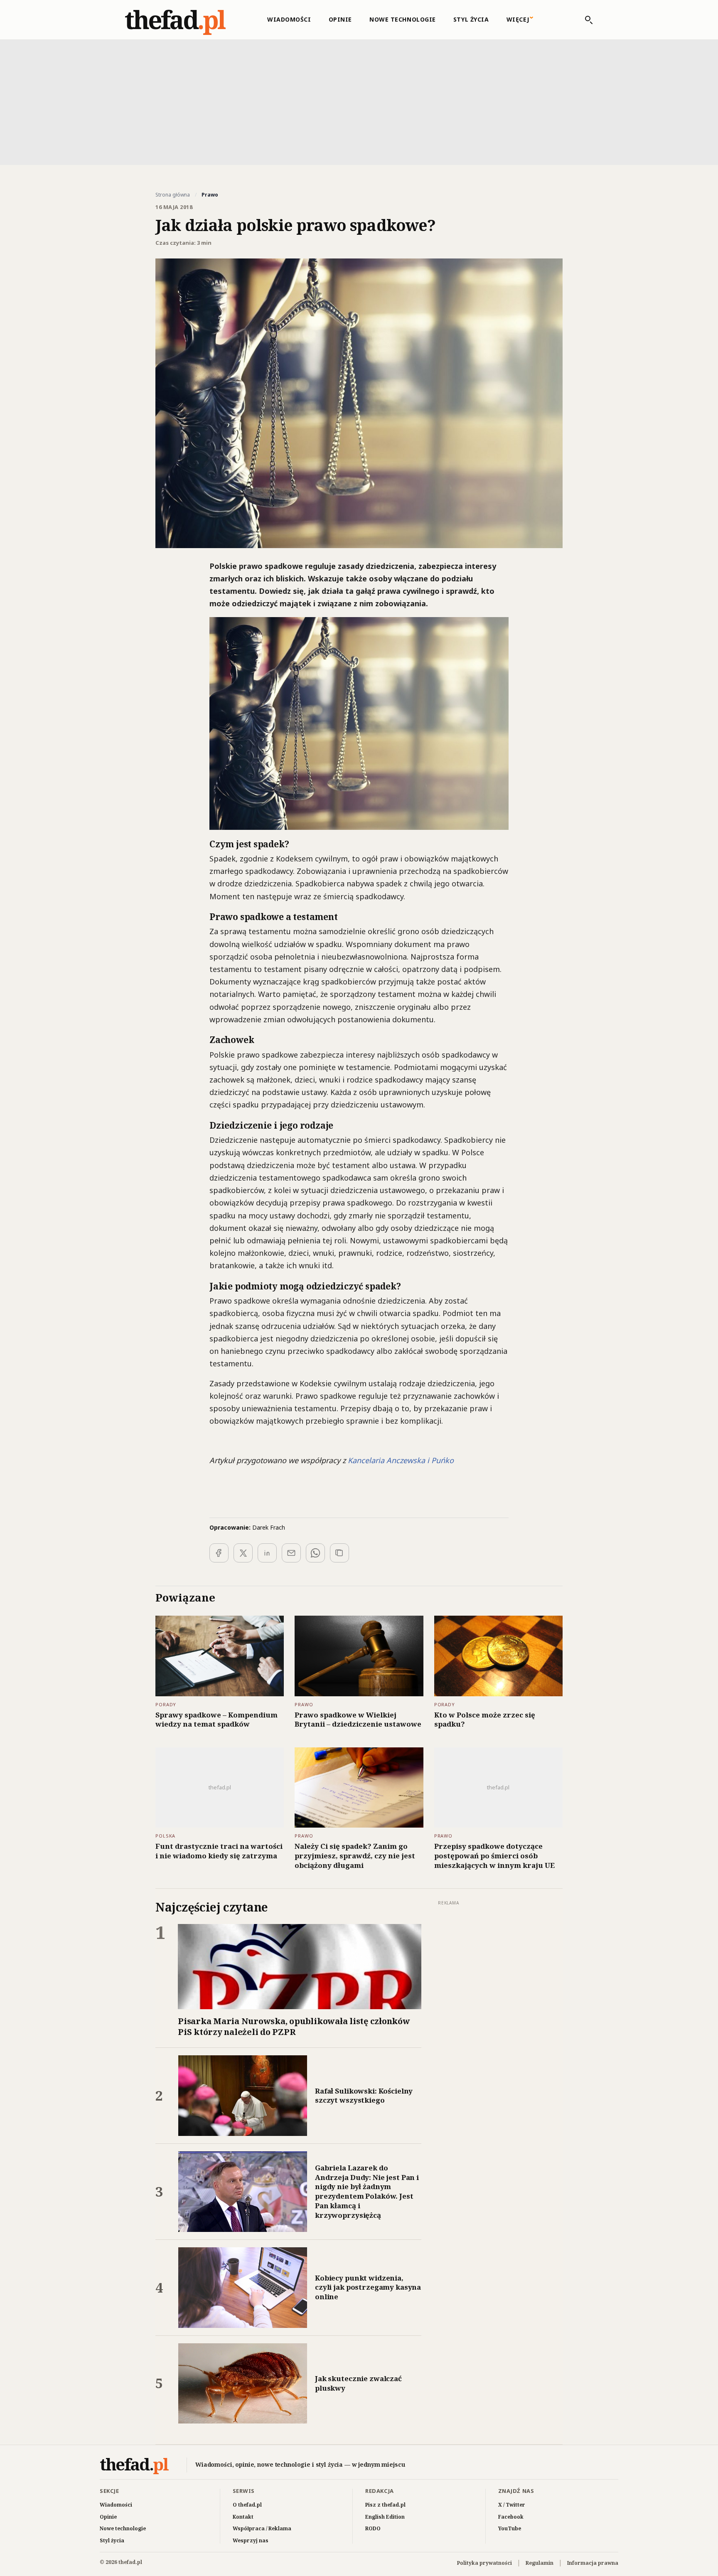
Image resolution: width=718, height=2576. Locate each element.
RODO (373, 2528)
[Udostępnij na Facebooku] (219, 1553)
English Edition (385, 2517)
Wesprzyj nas (251, 2540)
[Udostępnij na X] (243, 1553)
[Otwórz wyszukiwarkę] (585, 20)
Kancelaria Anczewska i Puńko (401, 1460)
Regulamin (540, 2563)
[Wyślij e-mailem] (291, 1553)
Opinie (340, 19)
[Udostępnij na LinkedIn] (267, 1553)
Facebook (511, 2517)
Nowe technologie (403, 19)
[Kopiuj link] (339, 1553)
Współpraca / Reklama (262, 2528)
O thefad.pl (247, 2505)
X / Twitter (512, 2505)
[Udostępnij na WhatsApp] (315, 1553)
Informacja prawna (593, 2563)
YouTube (510, 2528)
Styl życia (471, 19)
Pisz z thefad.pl (385, 2505)
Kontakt (243, 2517)
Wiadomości (289, 19)
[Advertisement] (359, 101)
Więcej (518, 19)
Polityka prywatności (484, 2563)
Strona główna (173, 195)
